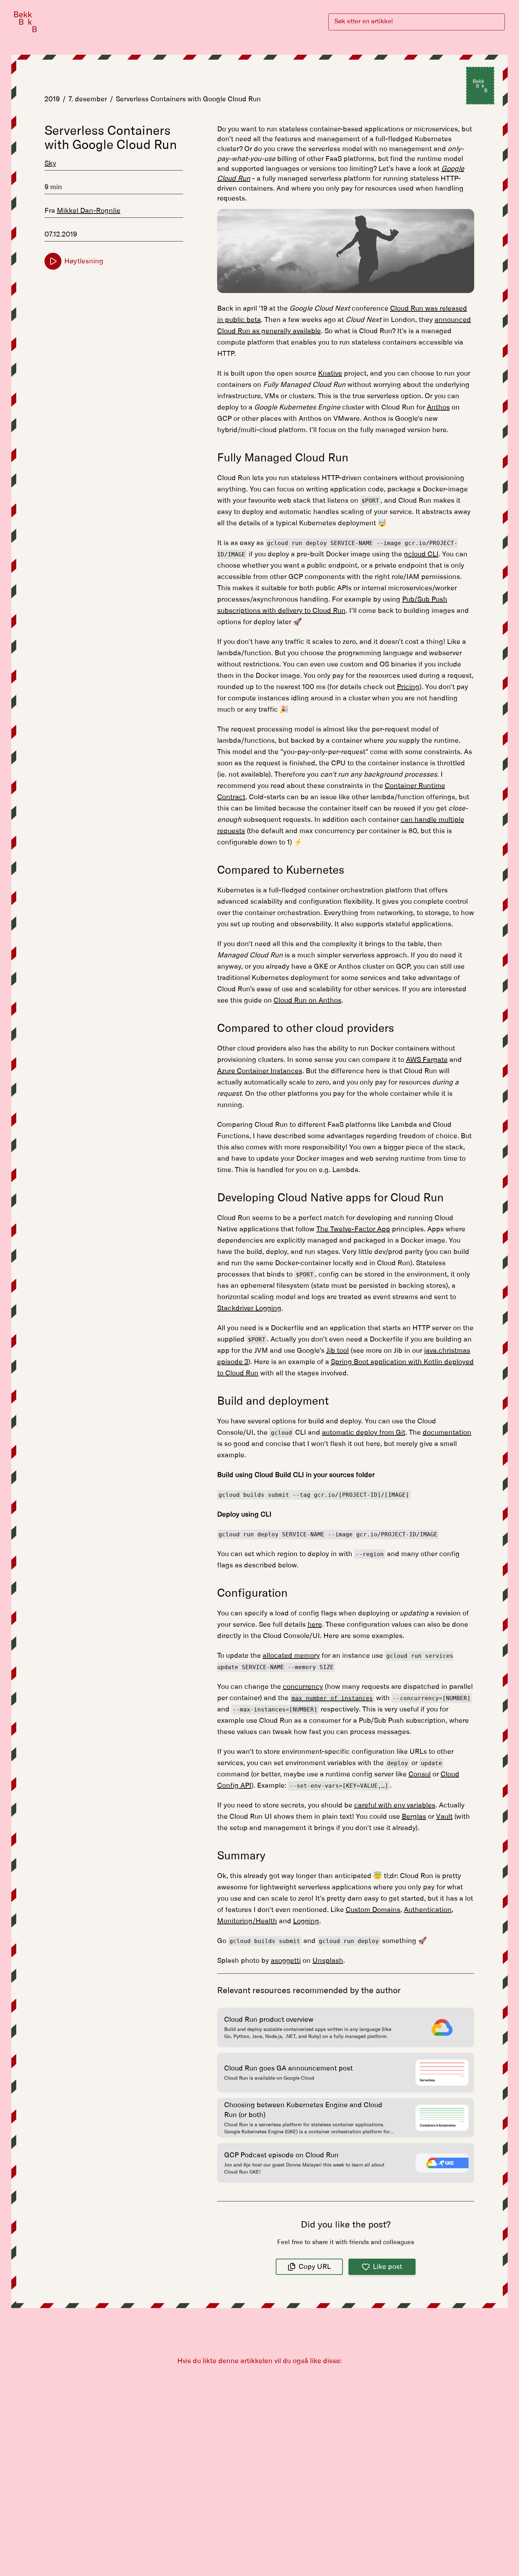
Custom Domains (373, 1910)
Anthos (438, 407)
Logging (306, 1921)
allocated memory (291, 1656)
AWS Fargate (427, 1060)
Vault (444, 1817)
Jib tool (338, 1351)
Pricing (408, 687)
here (315, 1625)
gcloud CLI (421, 554)
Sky (50, 163)
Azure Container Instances (260, 1071)
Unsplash (328, 1961)
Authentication (428, 1910)
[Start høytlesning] (53, 261)
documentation (447, 1433)
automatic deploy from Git (364, 1433)
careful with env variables (395, 1805)
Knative (330, 373)
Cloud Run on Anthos (308, 1000)
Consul (420, 1774)
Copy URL (315, 2267)
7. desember (88, 99)
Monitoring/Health (247, 1921)
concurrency (303, 1687)
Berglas (414, 1817)
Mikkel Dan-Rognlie (89, 211)
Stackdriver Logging (249, 1308)
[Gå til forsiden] (25, 22)
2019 (52, 99)
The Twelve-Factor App (353, 1229)
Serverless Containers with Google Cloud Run (188, 99)
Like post (387, 2267)
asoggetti (286, 1961)
